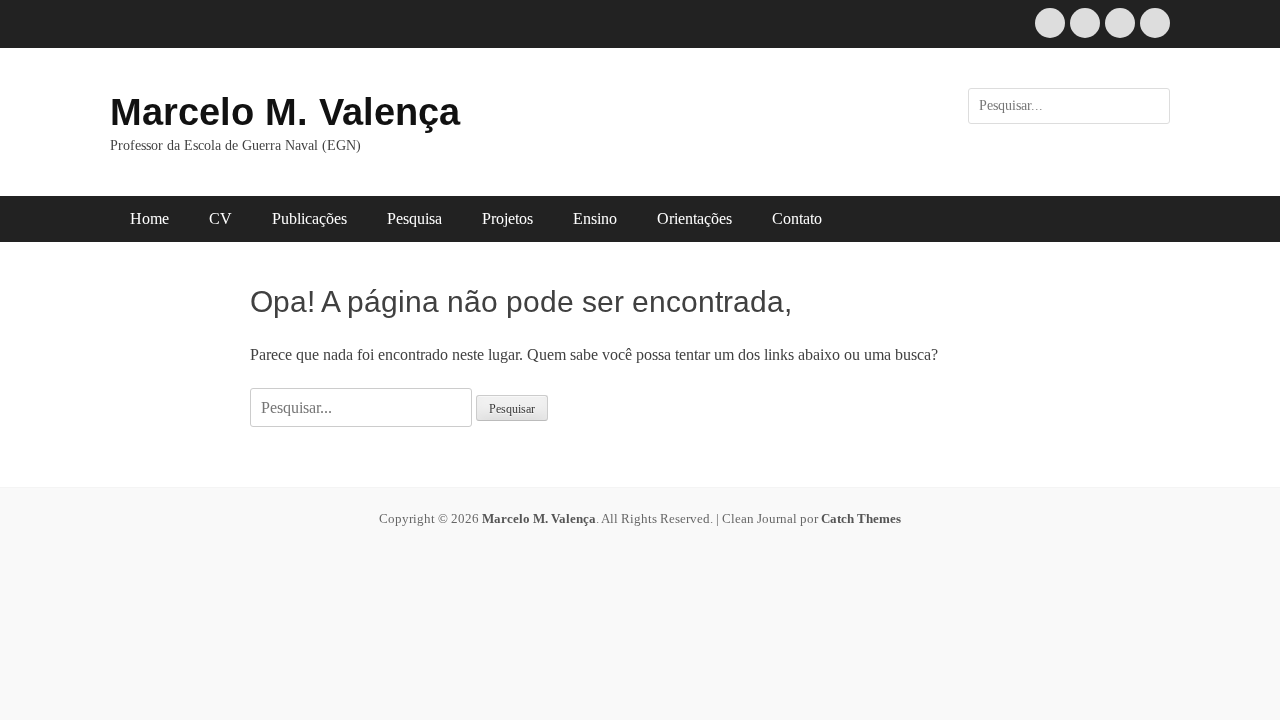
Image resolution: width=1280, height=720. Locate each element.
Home (149, 218)
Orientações (694, 218)
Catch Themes (861, 518)
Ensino (595, 218)
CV (220, 218)
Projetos (507, 218)
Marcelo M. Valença (285, 112)
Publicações (309, 218)
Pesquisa (414, 218)
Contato (797, 218)
